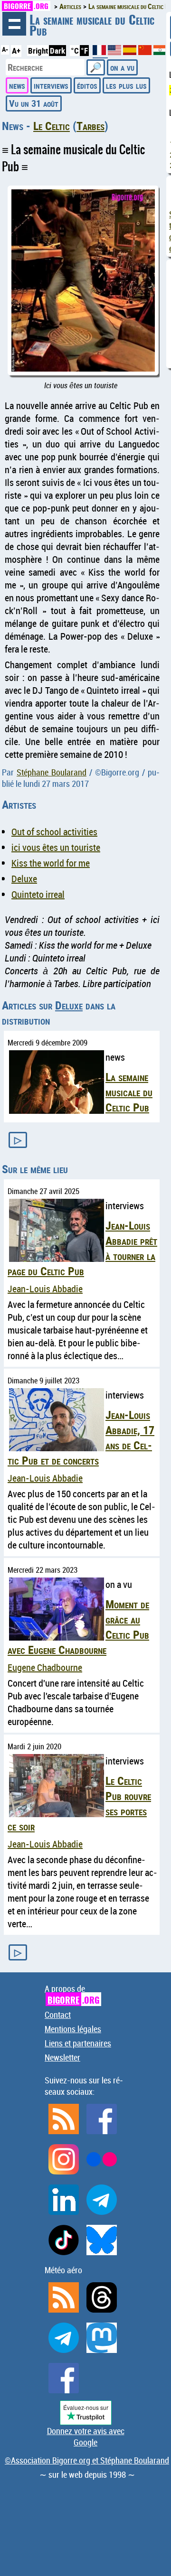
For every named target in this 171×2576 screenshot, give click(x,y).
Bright (38, 51)
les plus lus (126, 85)
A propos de (72, 1994)
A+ (16, 51)
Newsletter (62, 2057)
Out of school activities (54, 832)
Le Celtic (52, 126)
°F (84, 51)
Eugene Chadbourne (45, 1667)
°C (75, 51)
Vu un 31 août (34, 103)
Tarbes (90, 126)
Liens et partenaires (78, 2043)
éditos (87, 85)
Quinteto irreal (38, 894)
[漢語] (145, 52)
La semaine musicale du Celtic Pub (129, 1092)
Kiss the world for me (51, 863)
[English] (115, 52)
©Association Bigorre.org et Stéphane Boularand (87, 2460)
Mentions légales (73, 2029)
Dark (57, 51)
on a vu (122, 67)
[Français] (100, 54)
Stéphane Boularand (52, 772)
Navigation (14, 24)
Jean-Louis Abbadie (45, 1289)
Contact (58, 2015)
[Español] (131, 52)
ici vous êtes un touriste (56, 847)
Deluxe (24, 879)
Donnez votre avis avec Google (86, 2436)
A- (5, 49)
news (17, 85)
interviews (51, 85)
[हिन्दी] (160, 52)
